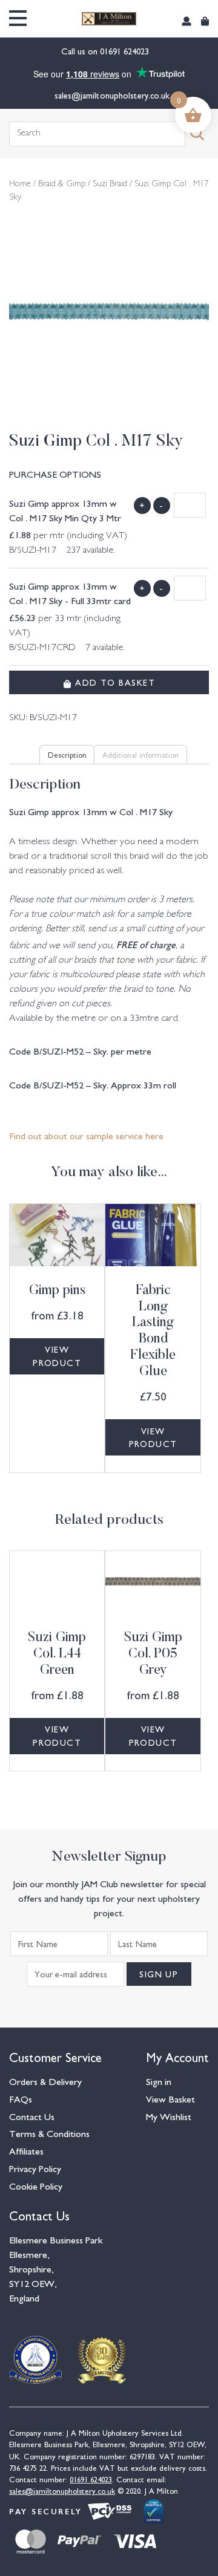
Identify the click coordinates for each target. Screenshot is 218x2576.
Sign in (159, 2081)
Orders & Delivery (45, 2081)
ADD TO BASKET (114, 682)
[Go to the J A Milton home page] (109, 19)
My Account (177, 2056)
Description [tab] (67, 754)
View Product (57, 1356)
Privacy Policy (35, 2168)
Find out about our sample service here (86, 1135)
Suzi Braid (110, 184)
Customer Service (55, 2056)
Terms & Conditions (49, 2133)
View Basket (170, 2098)
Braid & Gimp (62, 184)
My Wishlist (169, 2116)
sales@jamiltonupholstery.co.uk (112, 95)
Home (20, 184)
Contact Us (32, 2116)
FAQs (21, 2098)
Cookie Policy (36, 2185)
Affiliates (26, 2150)
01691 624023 (126, 51)
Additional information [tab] (140, 754)
